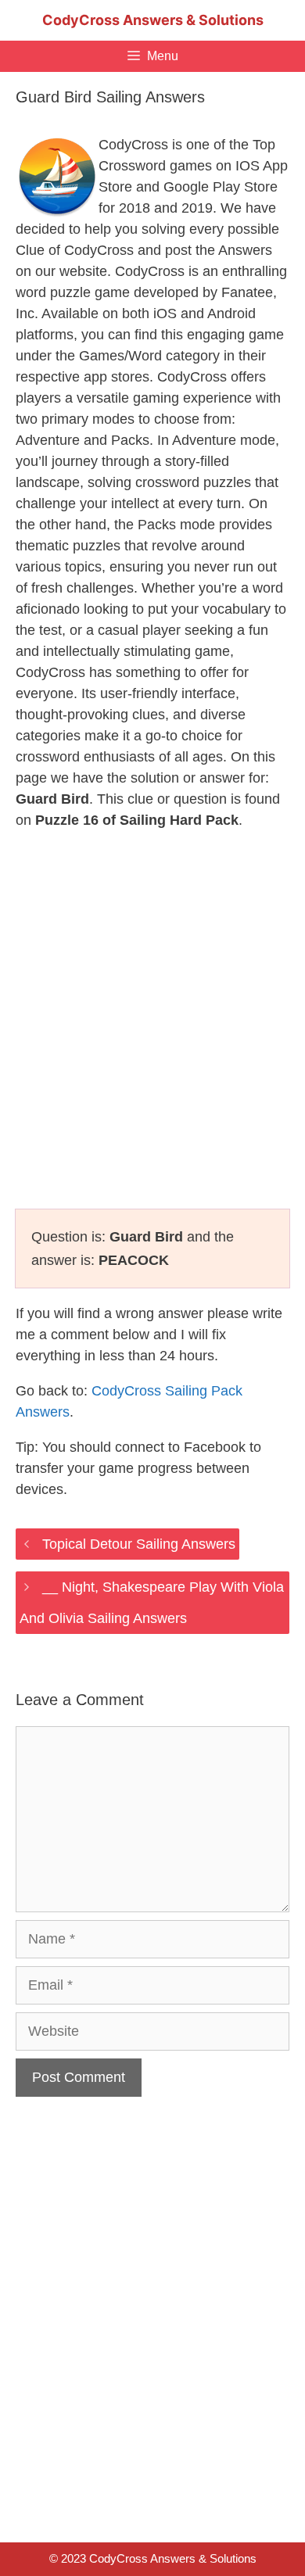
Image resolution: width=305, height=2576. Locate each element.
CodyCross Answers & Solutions (153, 20)
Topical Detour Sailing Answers (139, 1544)
